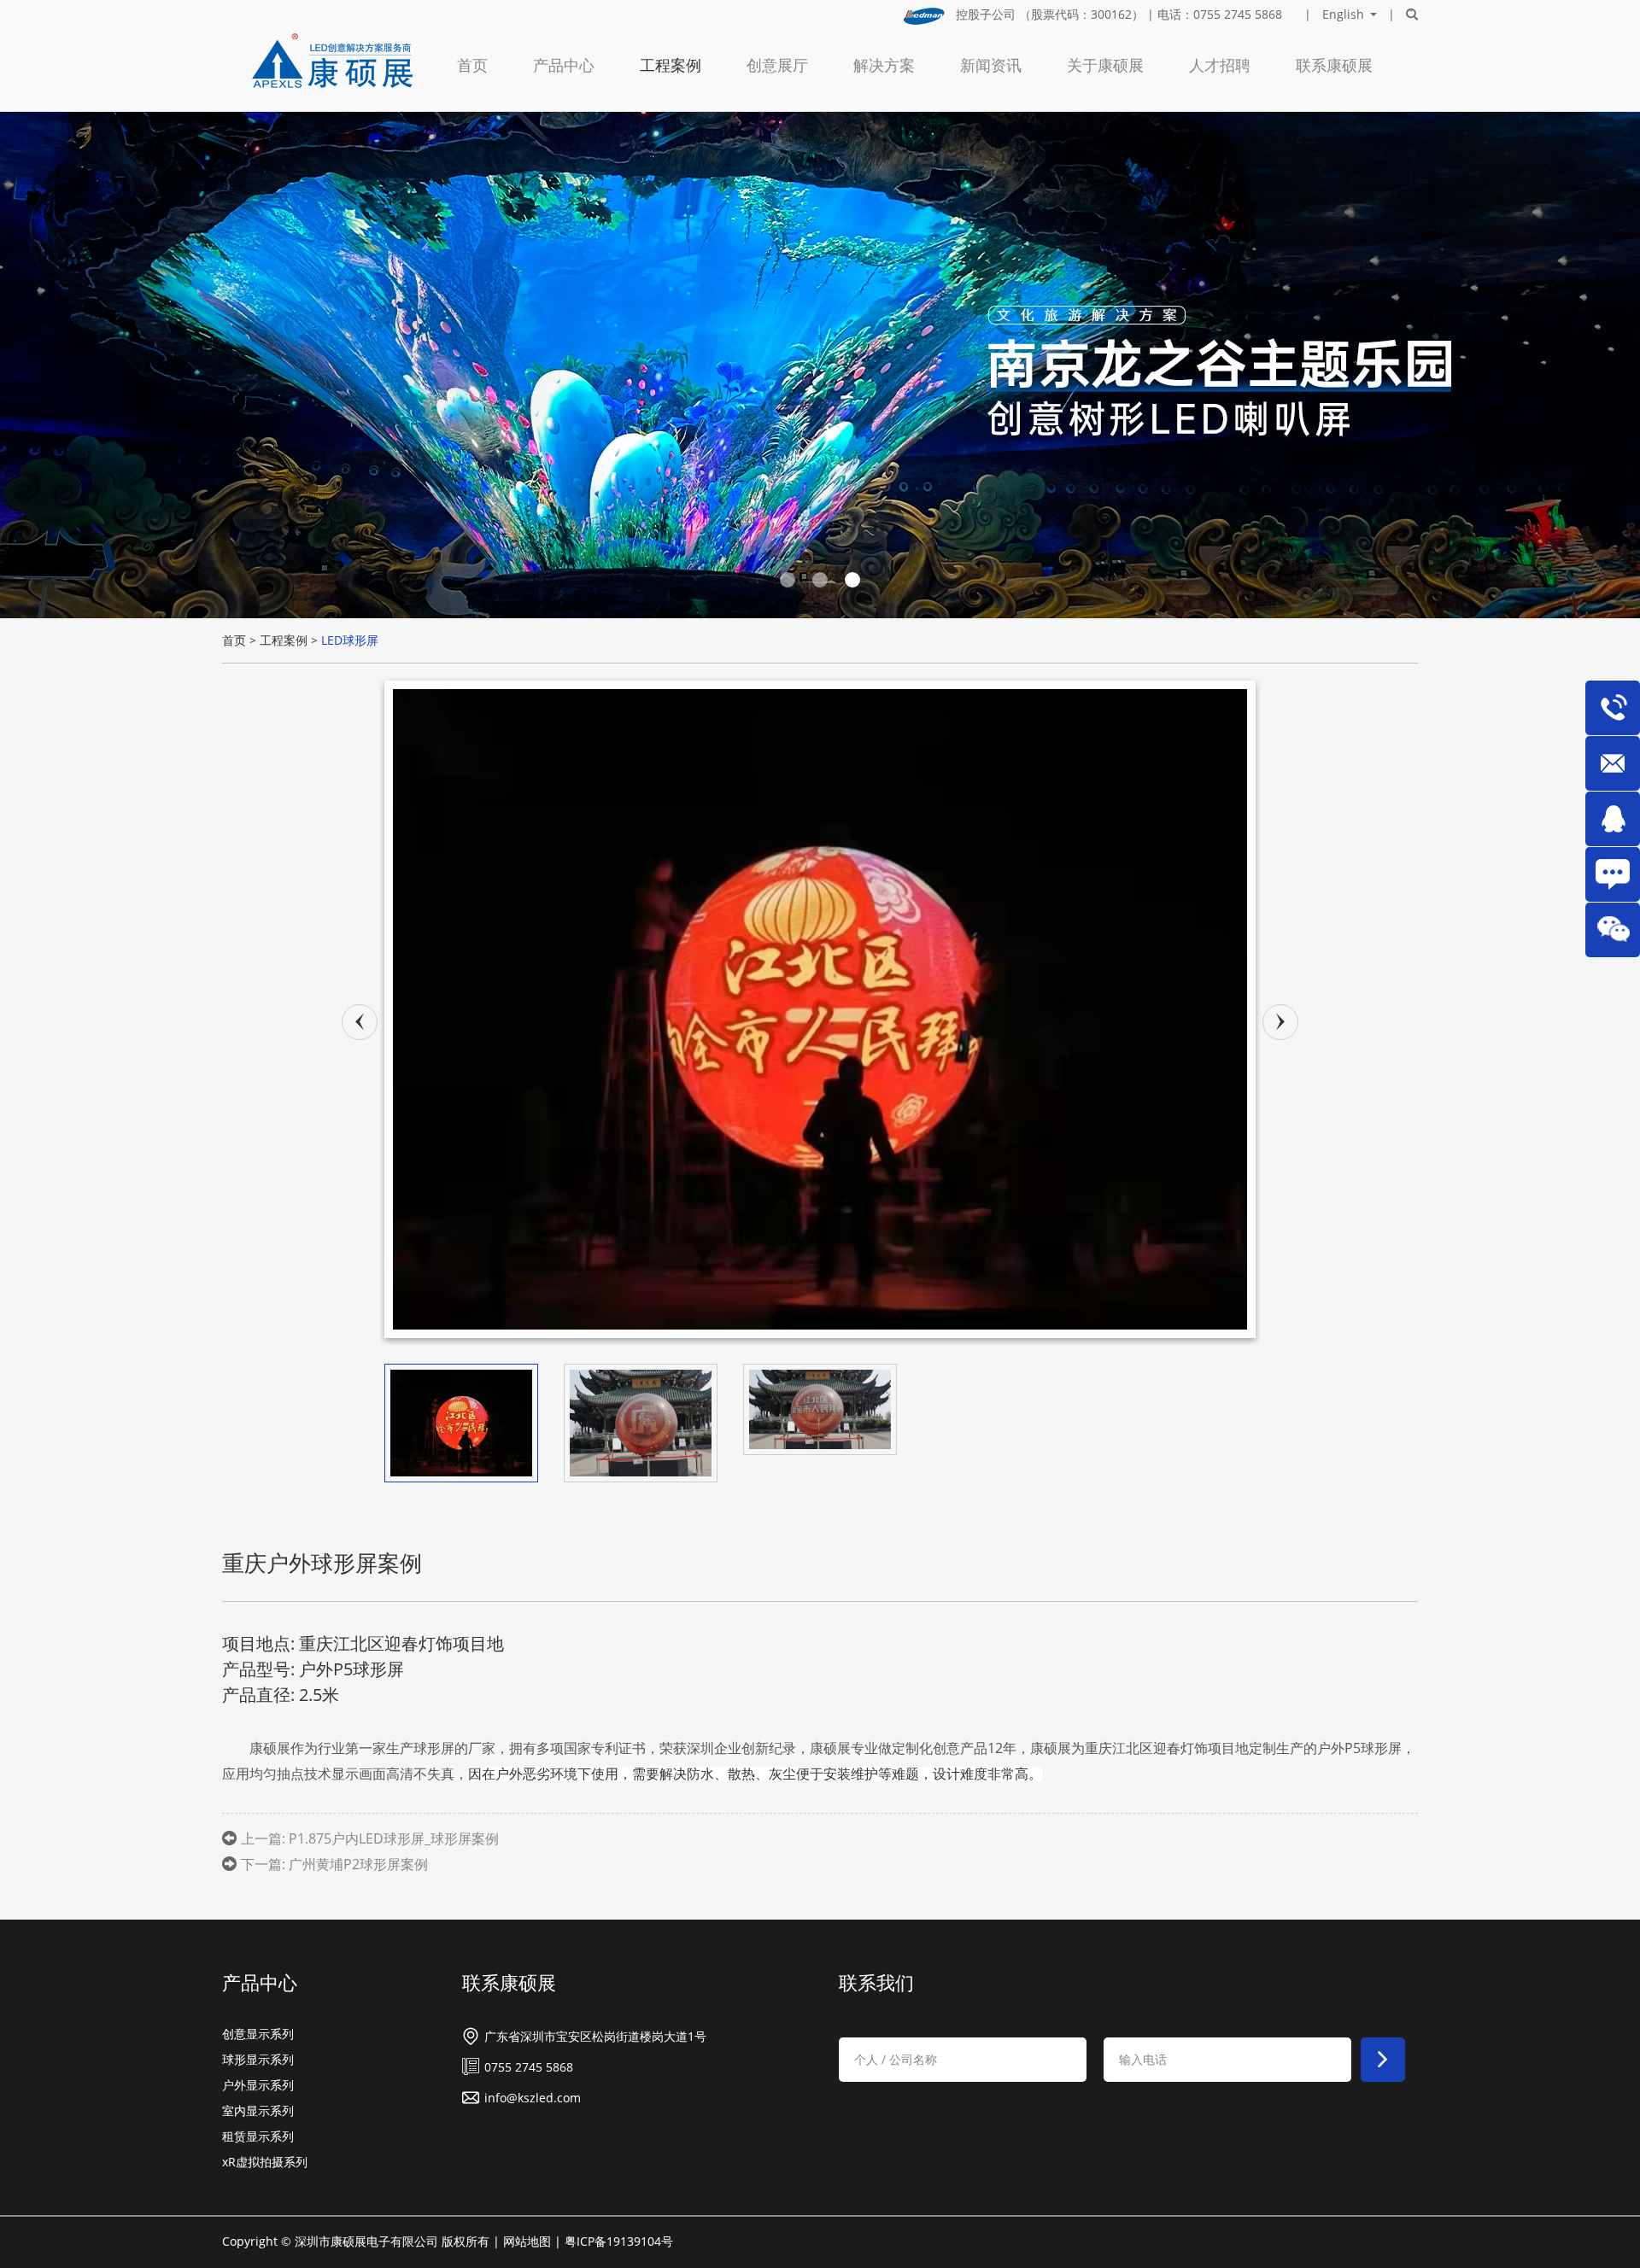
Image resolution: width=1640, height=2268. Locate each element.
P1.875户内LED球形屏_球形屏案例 (394, 1838)
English (1343, 15)
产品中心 (564, 65)
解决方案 (884, 65)
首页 (472, 65)
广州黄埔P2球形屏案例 (358, 1864)
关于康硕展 (1105, 65)
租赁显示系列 (258, 2136)
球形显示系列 (258, 2059)
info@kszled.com (533, 2098)
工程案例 (671, 65)
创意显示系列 (258, 2034)
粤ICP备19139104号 (619, 2241)
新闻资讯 (991, 65)
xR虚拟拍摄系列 (265, 2162)
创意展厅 (777, 65)
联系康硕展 (1334, 65)
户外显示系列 (258, 2085)
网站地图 (527, 2241)
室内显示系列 (258, 2110)
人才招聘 (1220, 65)
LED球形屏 (350, 640)
